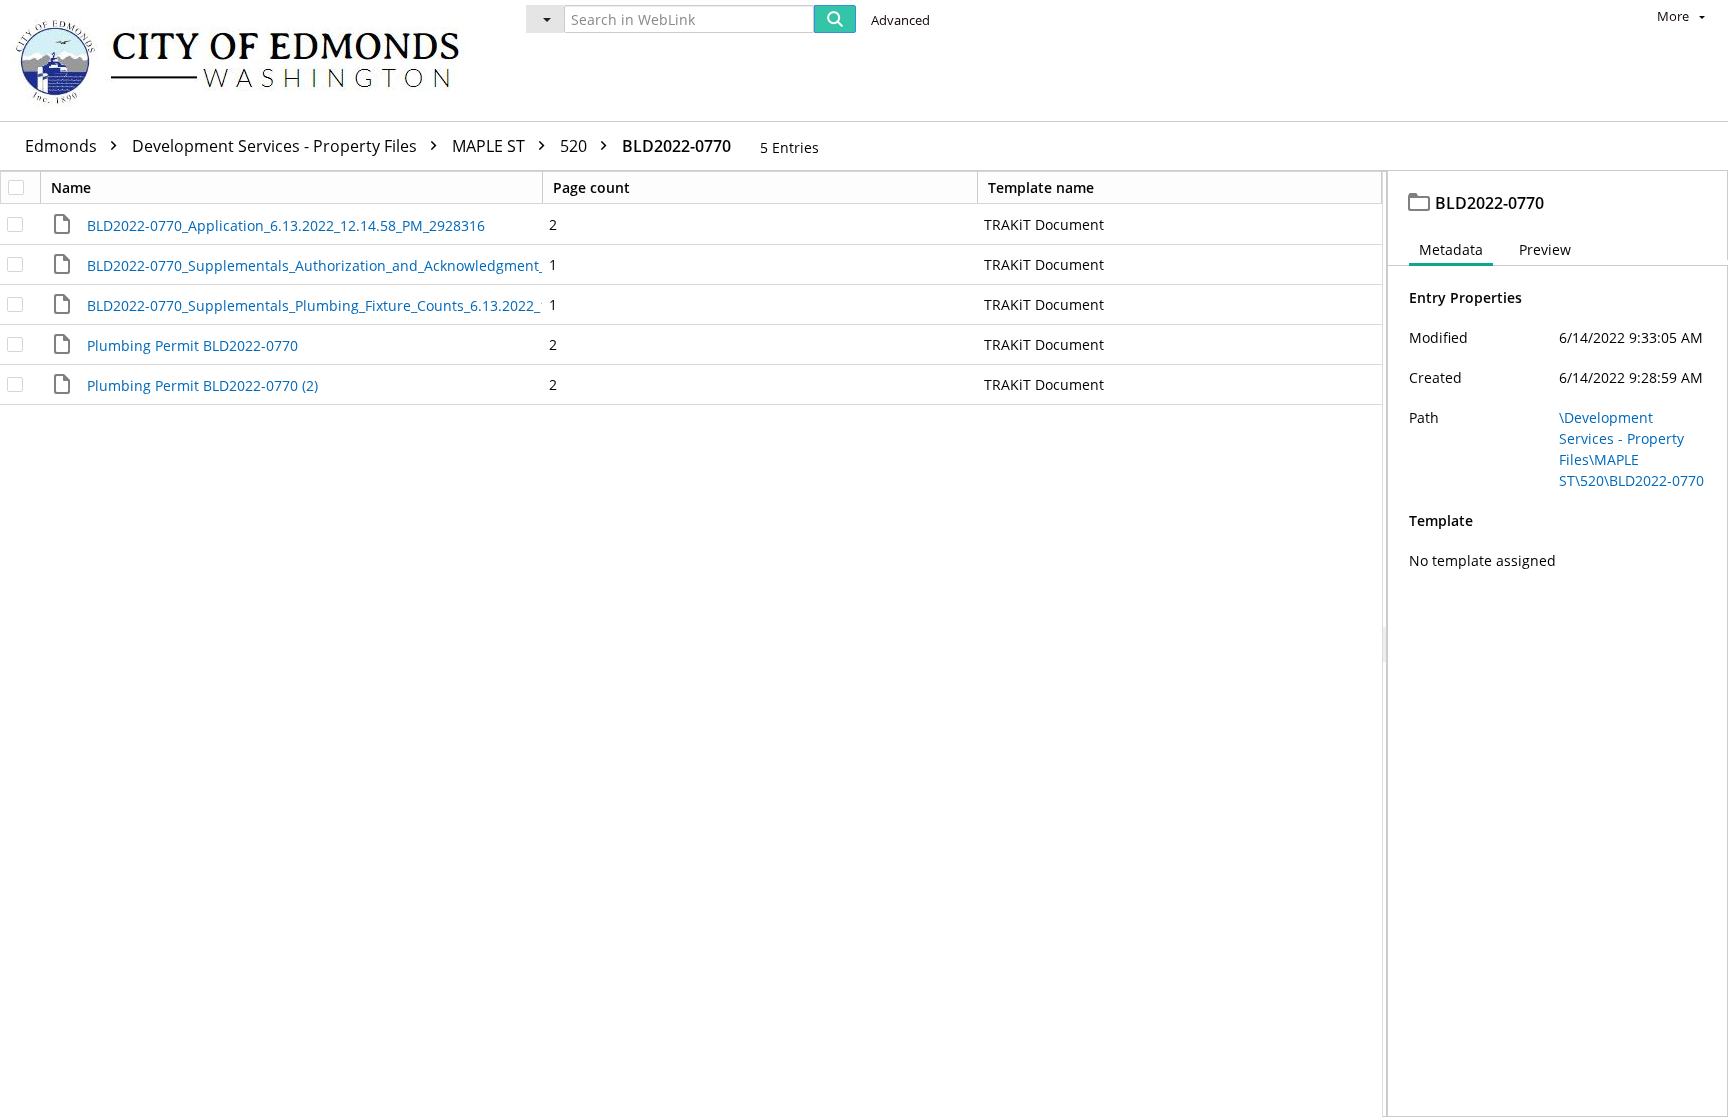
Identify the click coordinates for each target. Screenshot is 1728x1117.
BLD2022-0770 (676, 146)
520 (575, 146)
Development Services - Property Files (276, 146)
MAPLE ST (490, 146)
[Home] (247, 60)
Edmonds (63, 146)
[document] (1558, 644)
